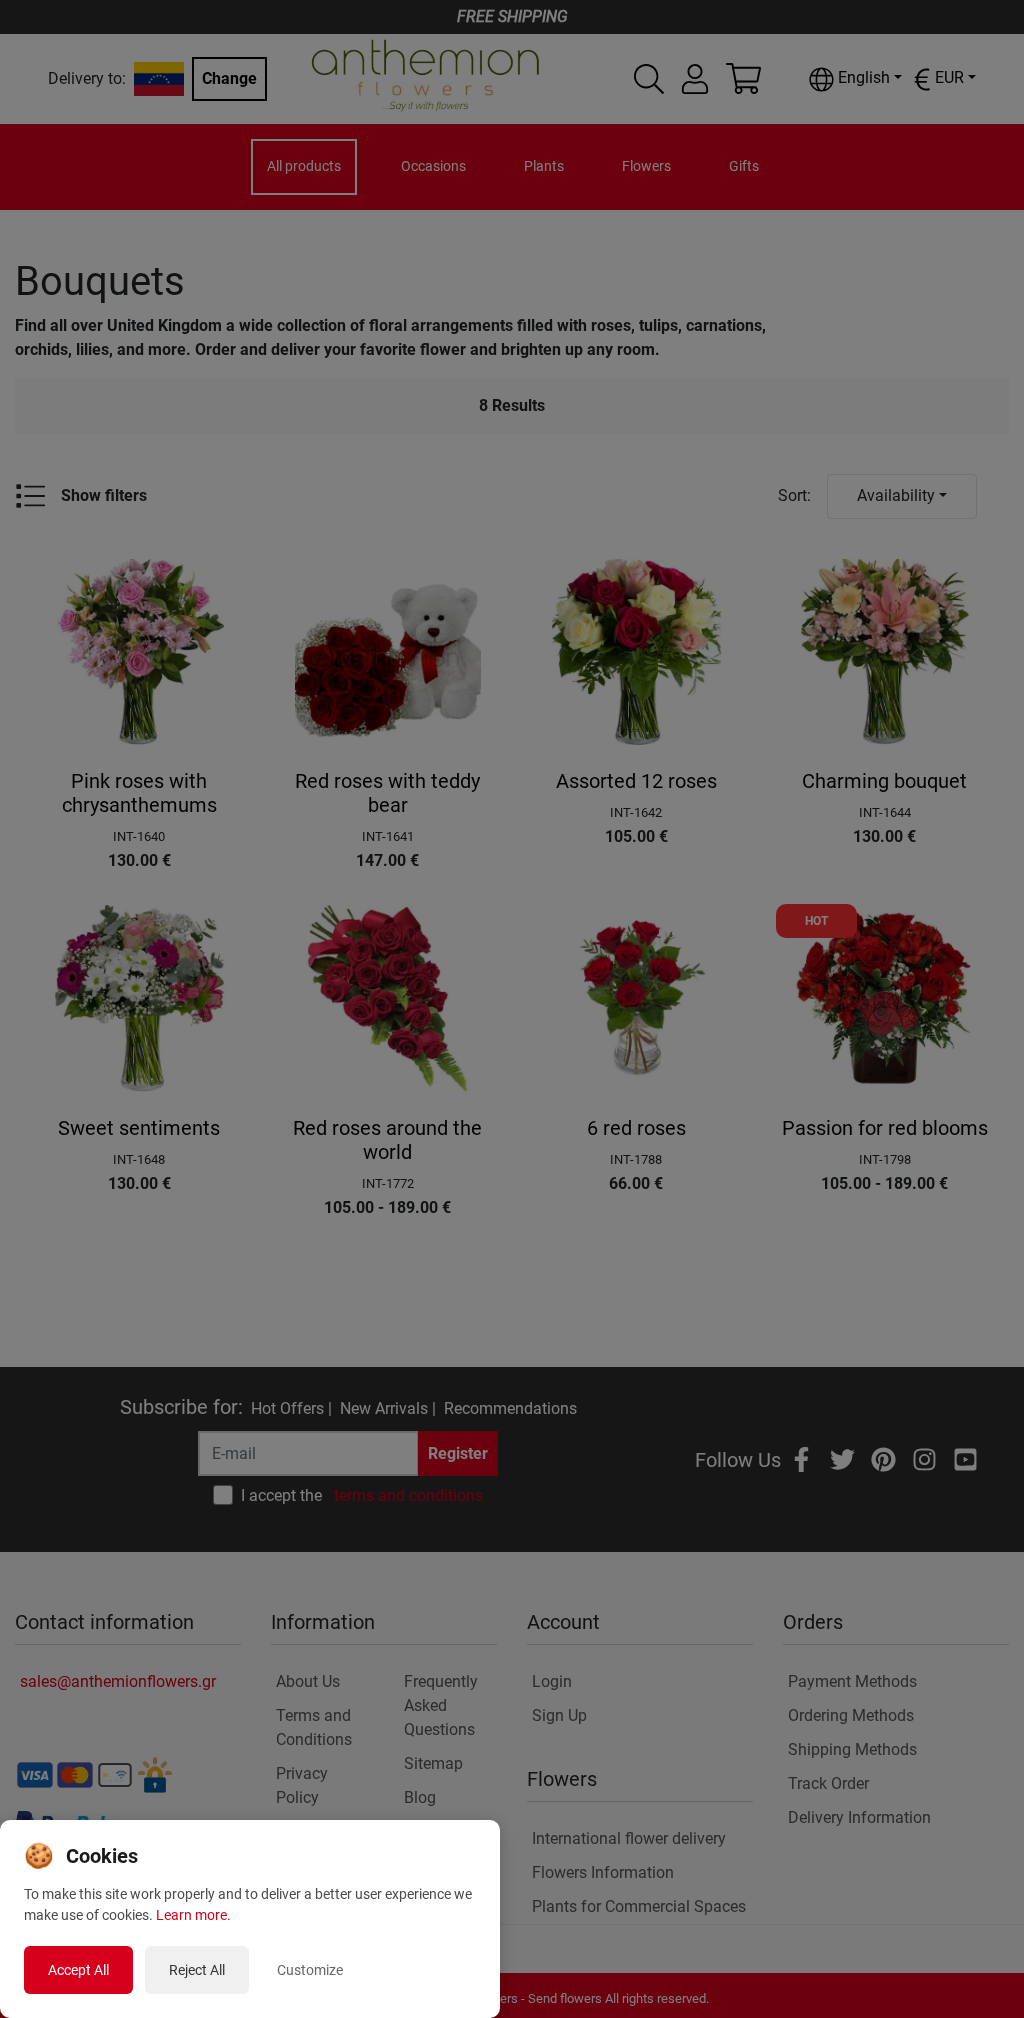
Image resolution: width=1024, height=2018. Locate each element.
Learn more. (193, 1915)
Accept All (78, 1970)
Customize (310, 1970)
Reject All (197, 1970)
